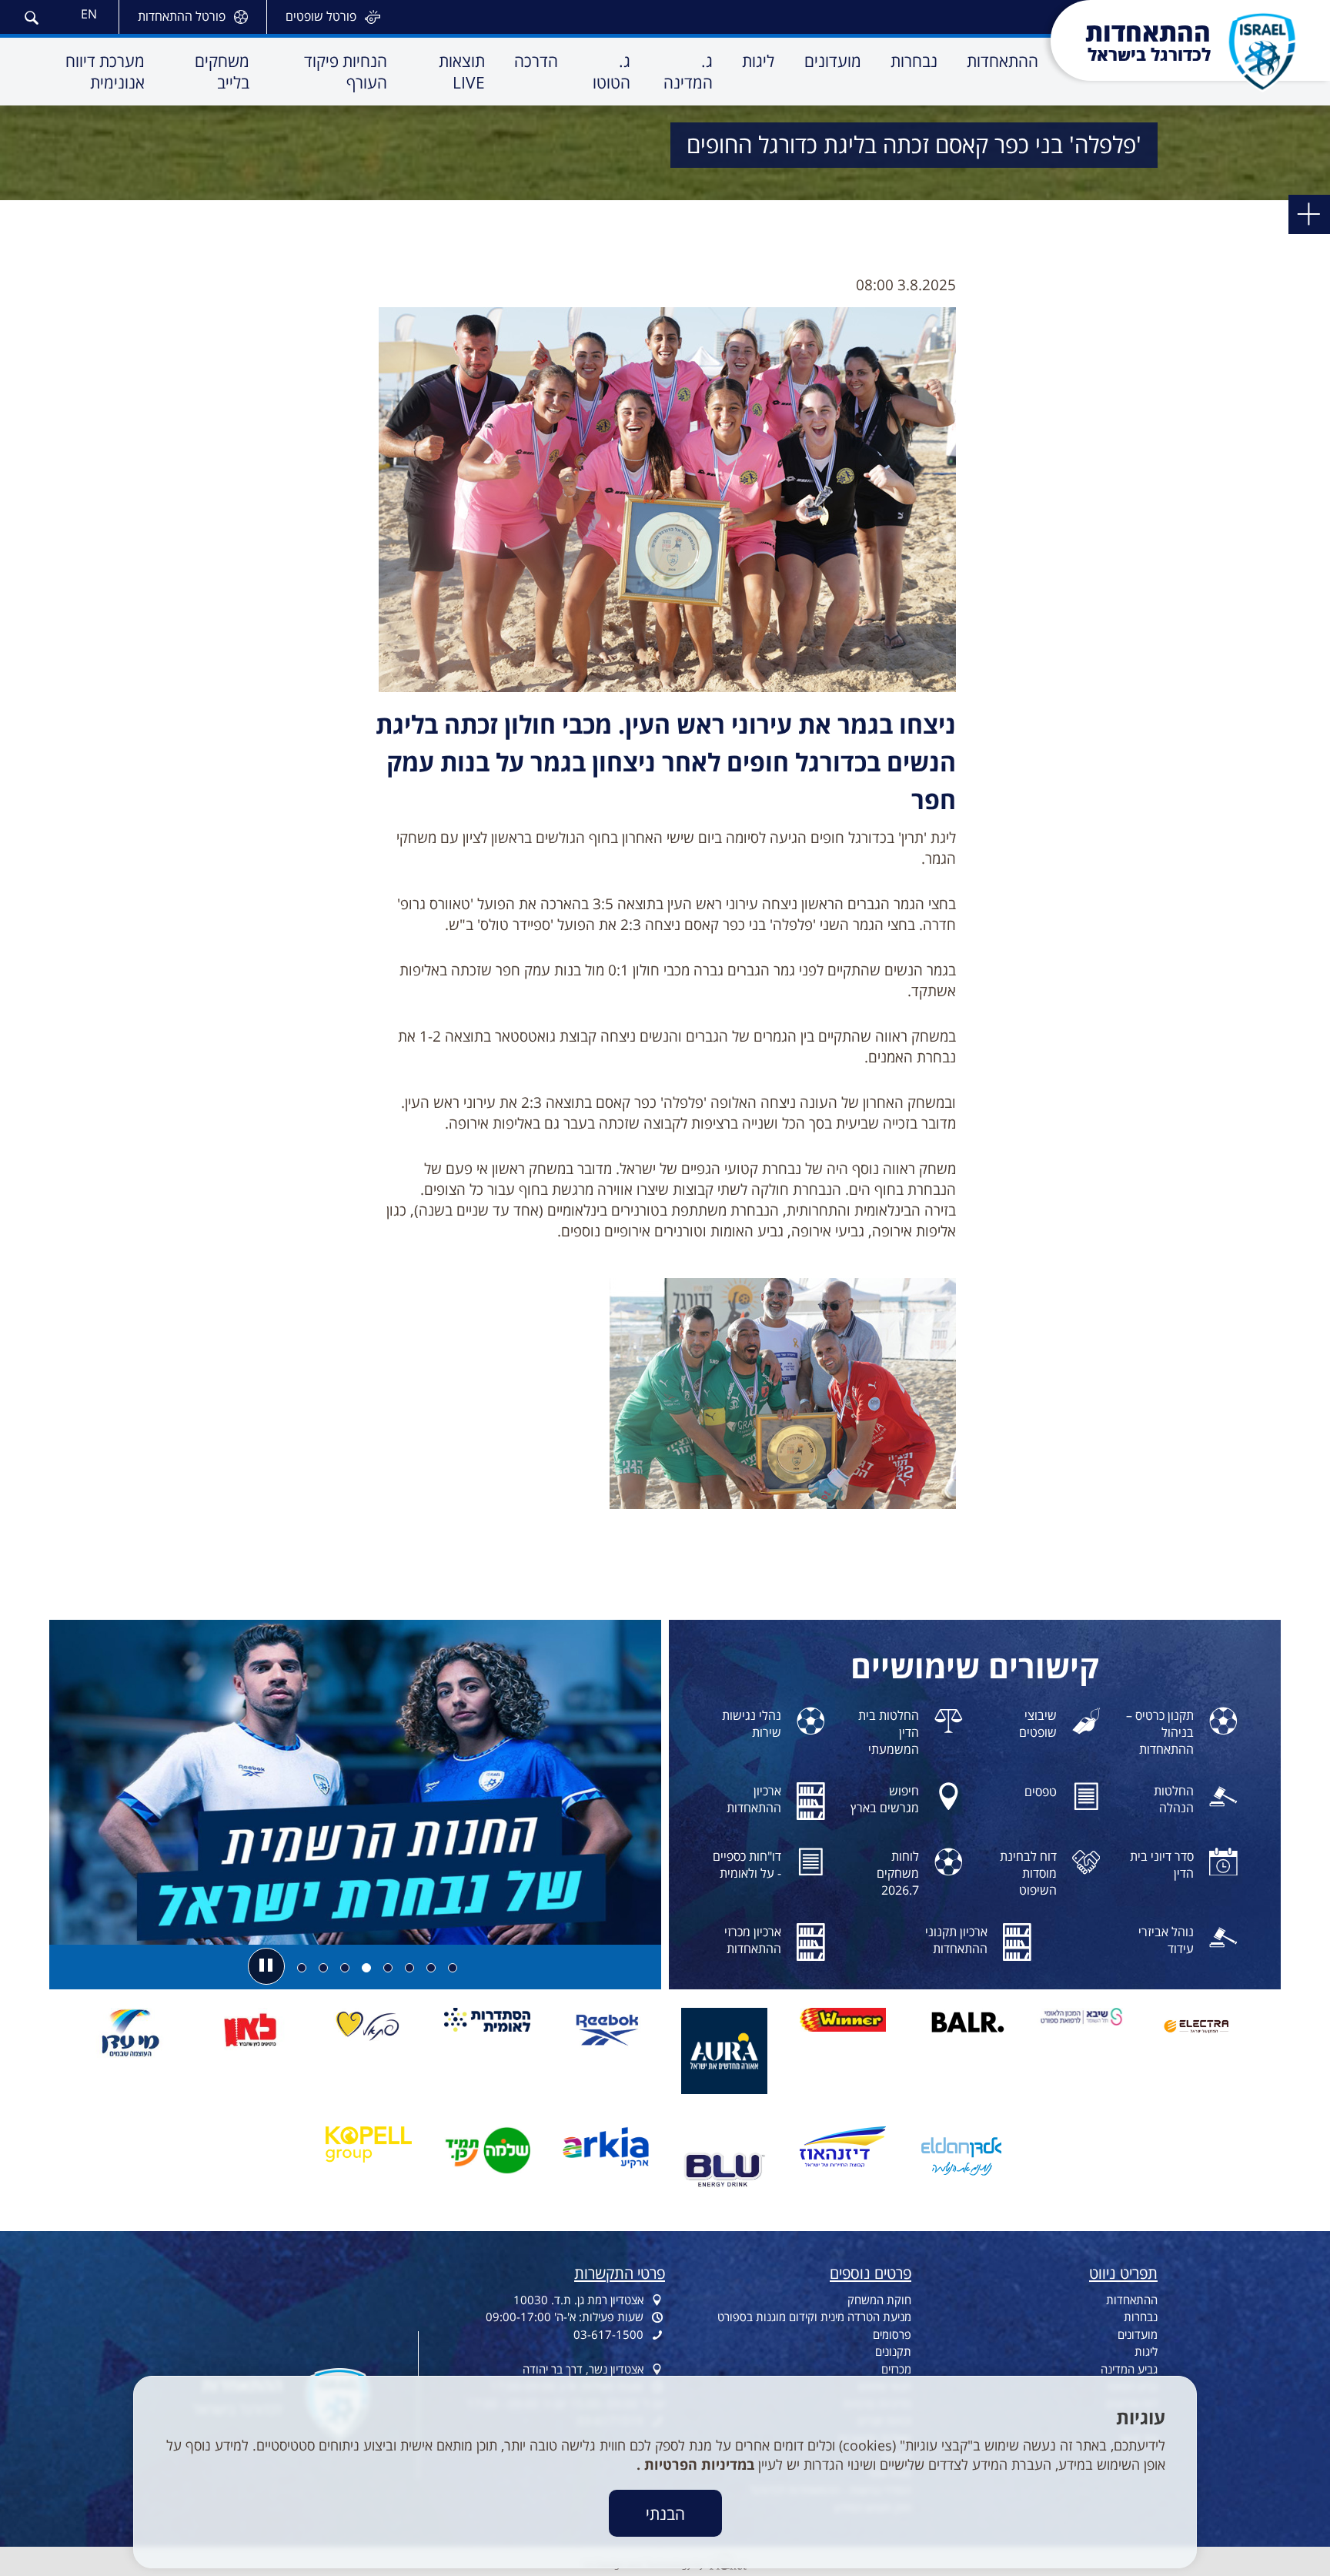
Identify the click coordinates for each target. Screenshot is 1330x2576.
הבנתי (665, 2513)
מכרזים (896, 2369)
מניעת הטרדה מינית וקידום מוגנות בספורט (814, 2317)
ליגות (1146, 2351)
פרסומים (892, 2334)
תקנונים (893, 2351)
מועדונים (1138, 2334)
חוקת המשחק (879, 2300)
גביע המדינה (1129, 2369)
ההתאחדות (1132, 2300)
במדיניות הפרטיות (697, 2464)
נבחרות (1141, 2317)
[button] (31, 16)
